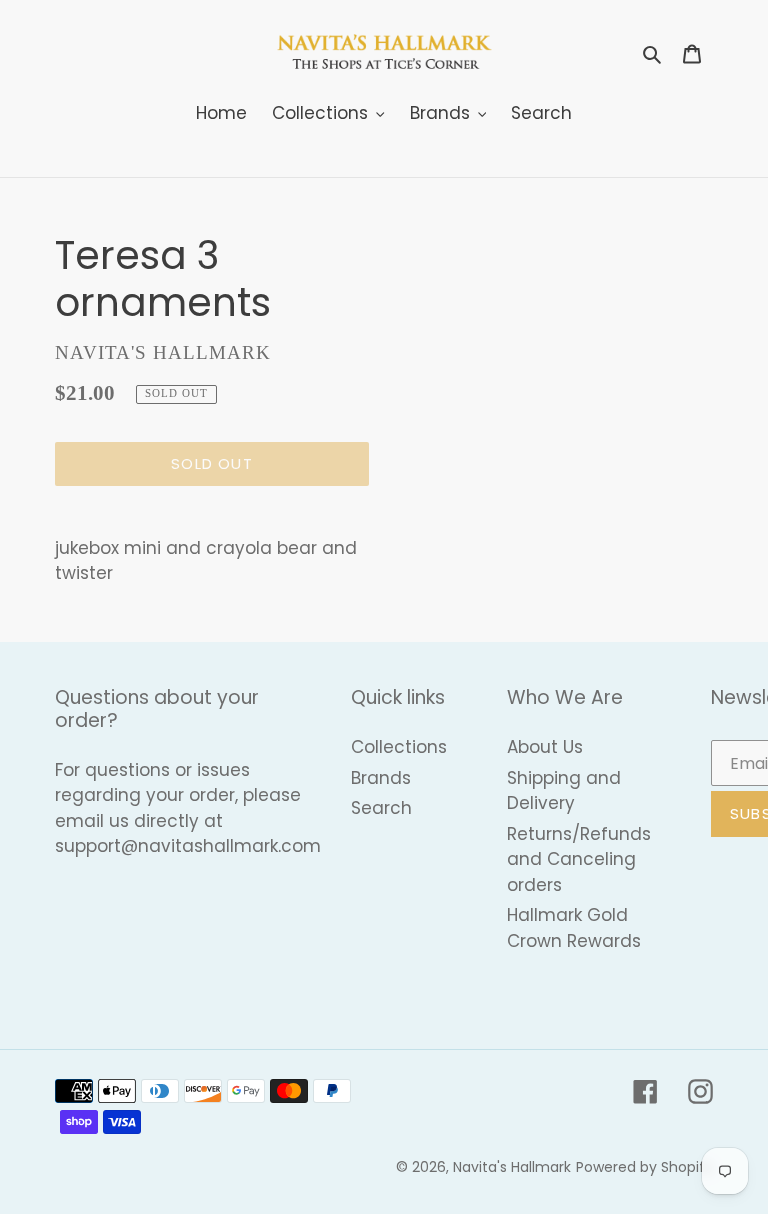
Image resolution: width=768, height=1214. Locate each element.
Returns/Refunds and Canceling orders (579, 859)
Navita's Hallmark (512, 1167)
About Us (545, 747)
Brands (381, 778)
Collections (399, 747)
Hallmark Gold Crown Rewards (574, 928)
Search (381, 808)
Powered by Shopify (644, 1167)
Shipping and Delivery (564, 791)
